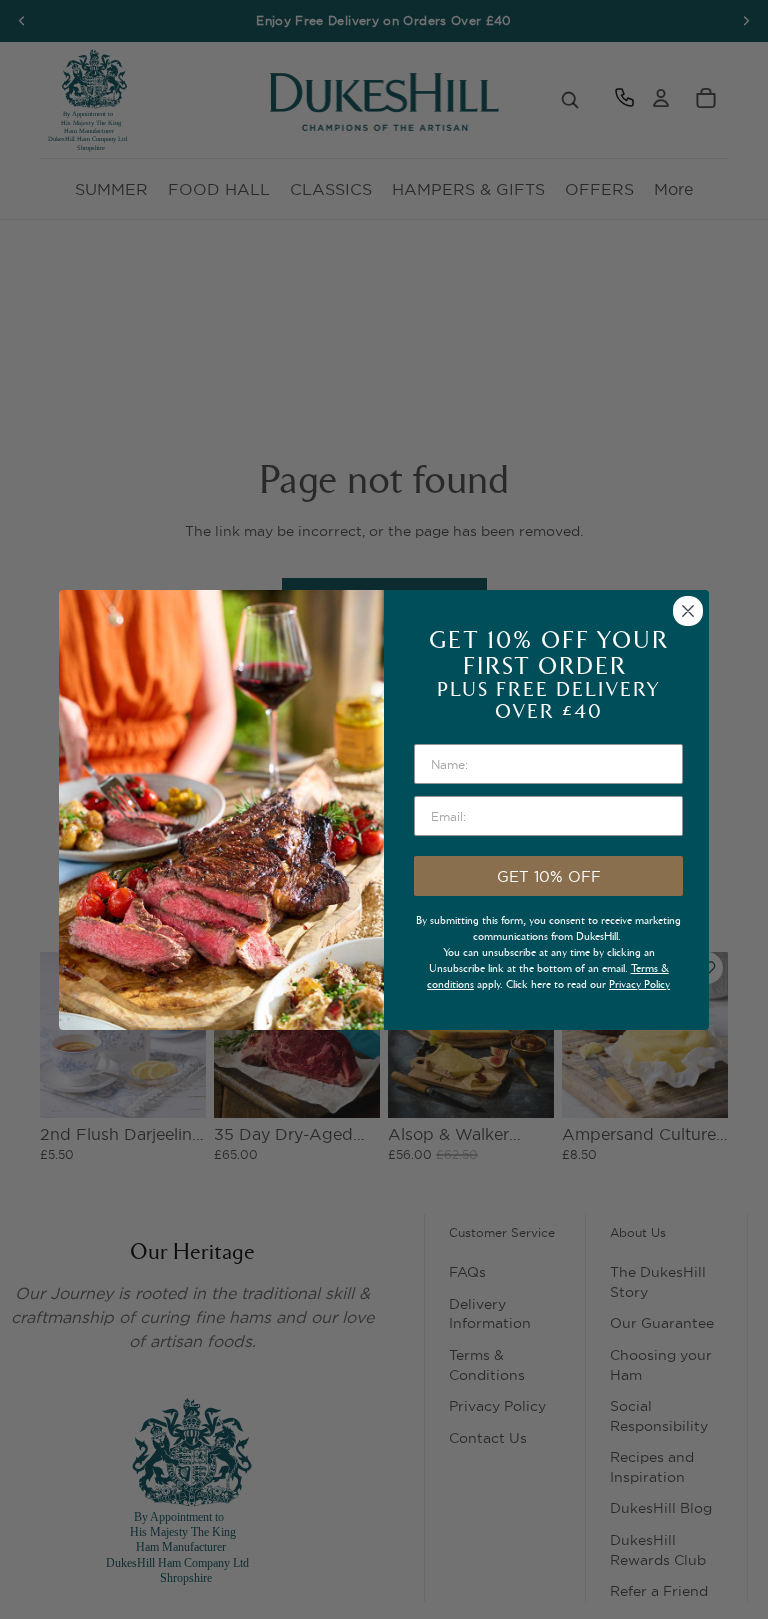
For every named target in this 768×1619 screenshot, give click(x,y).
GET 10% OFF (549, 876)
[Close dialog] (688, 611)
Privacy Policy (639, 984)
